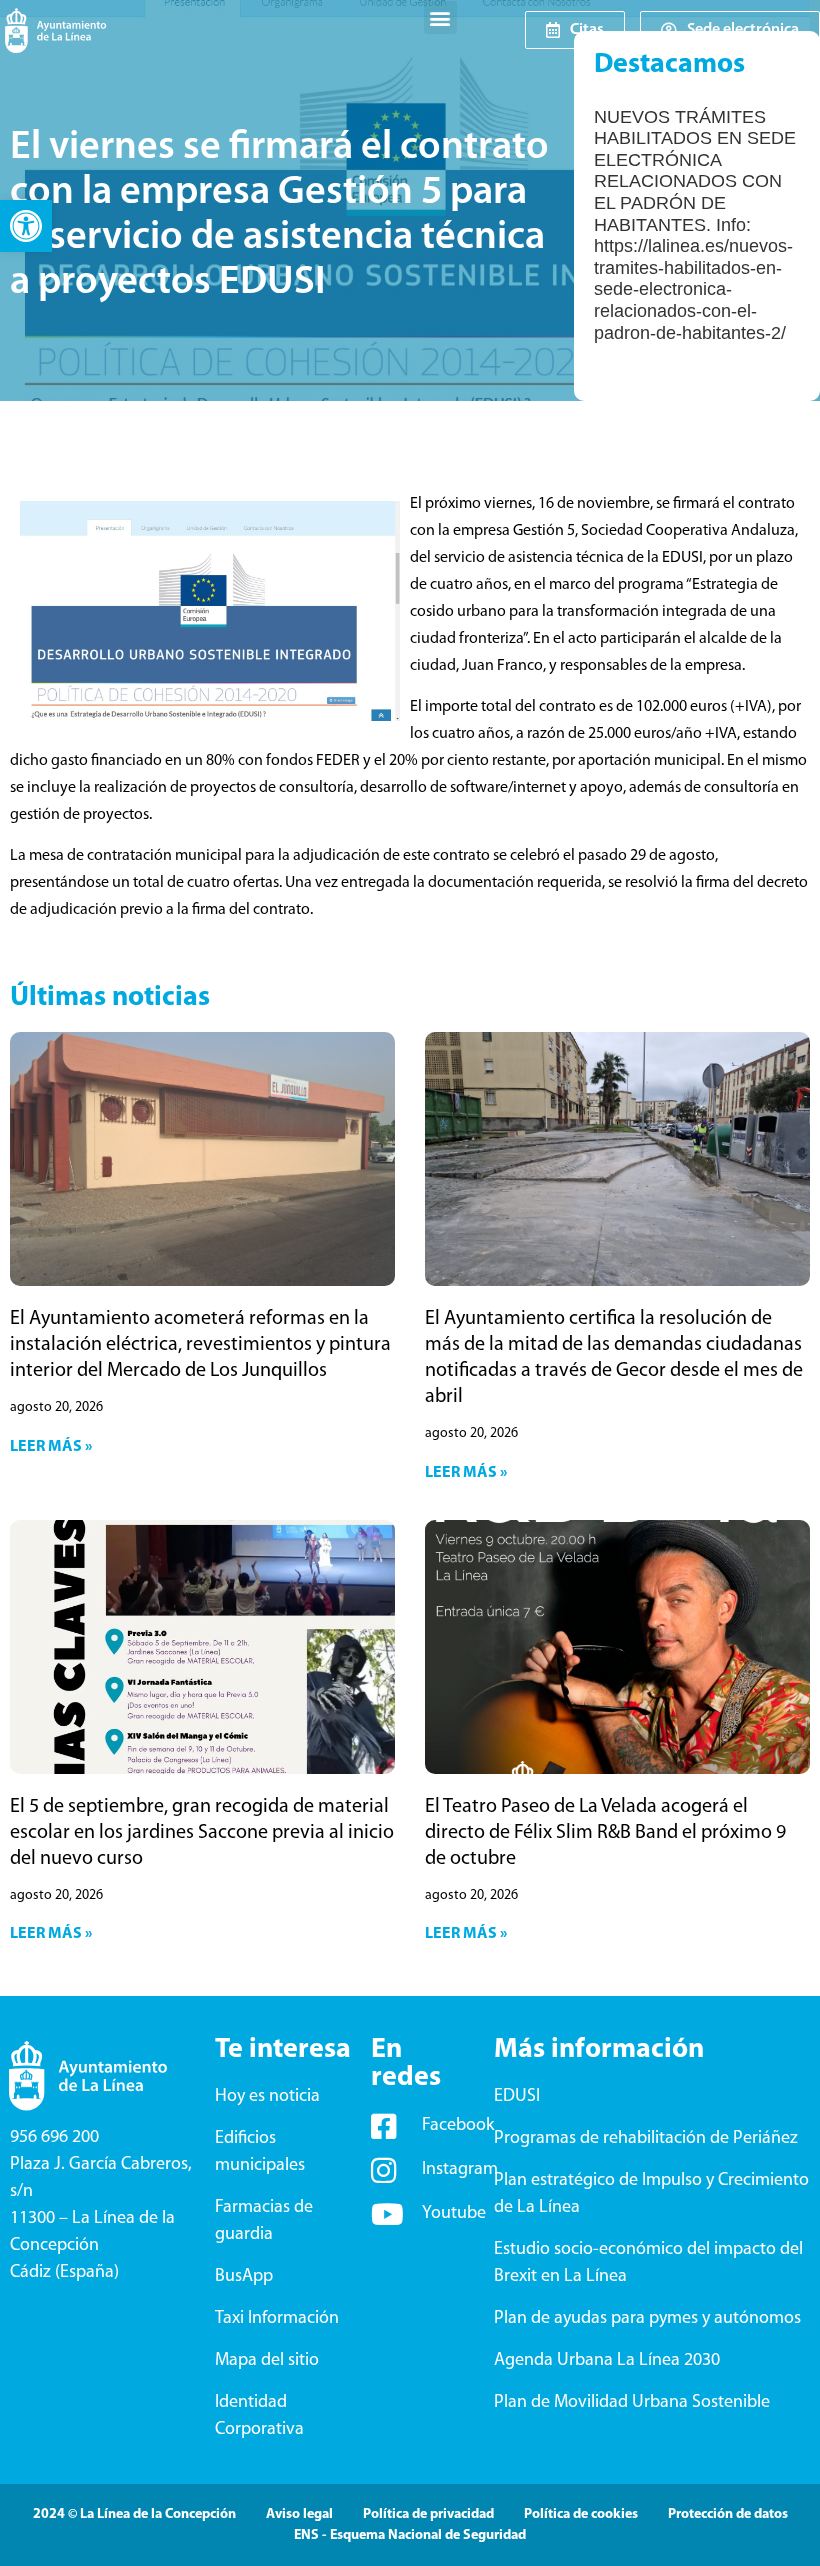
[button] (26, 226)
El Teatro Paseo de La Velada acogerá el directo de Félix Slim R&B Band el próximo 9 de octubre (605, 1833)
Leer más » (51, 1447)
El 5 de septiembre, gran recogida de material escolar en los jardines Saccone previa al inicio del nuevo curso (202, 1833)
